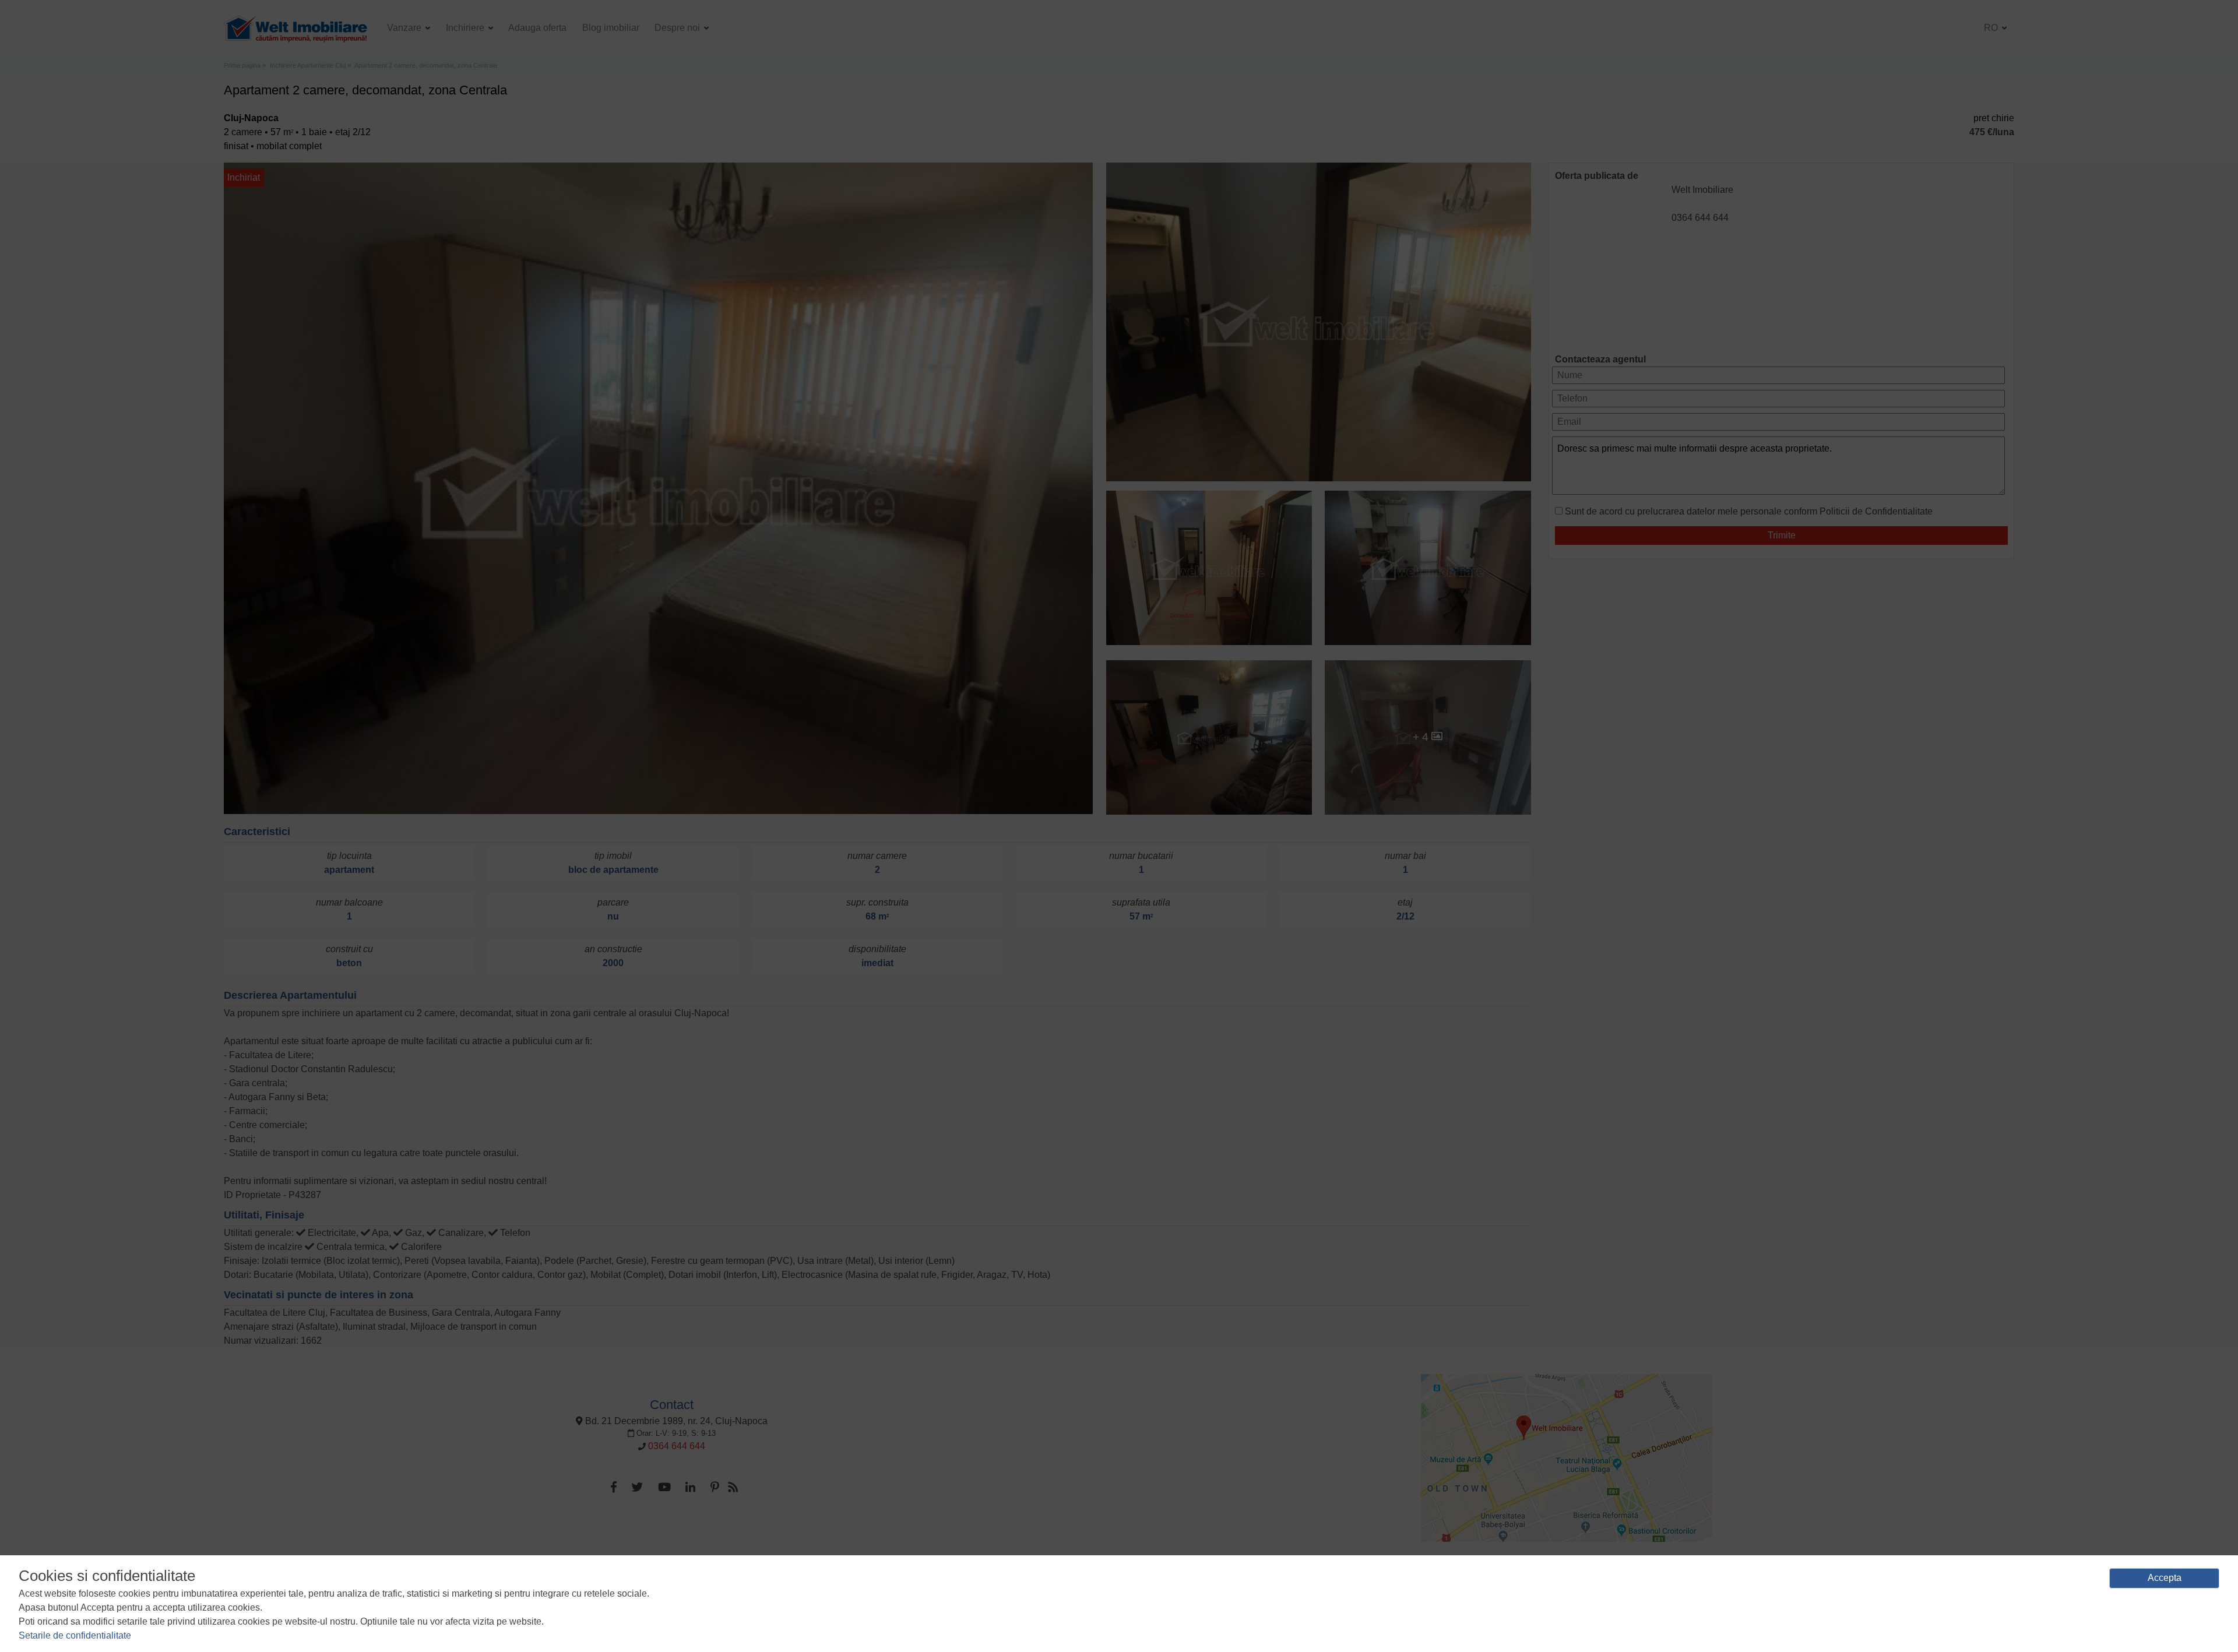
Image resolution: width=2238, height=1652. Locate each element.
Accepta (2165, 1578)
